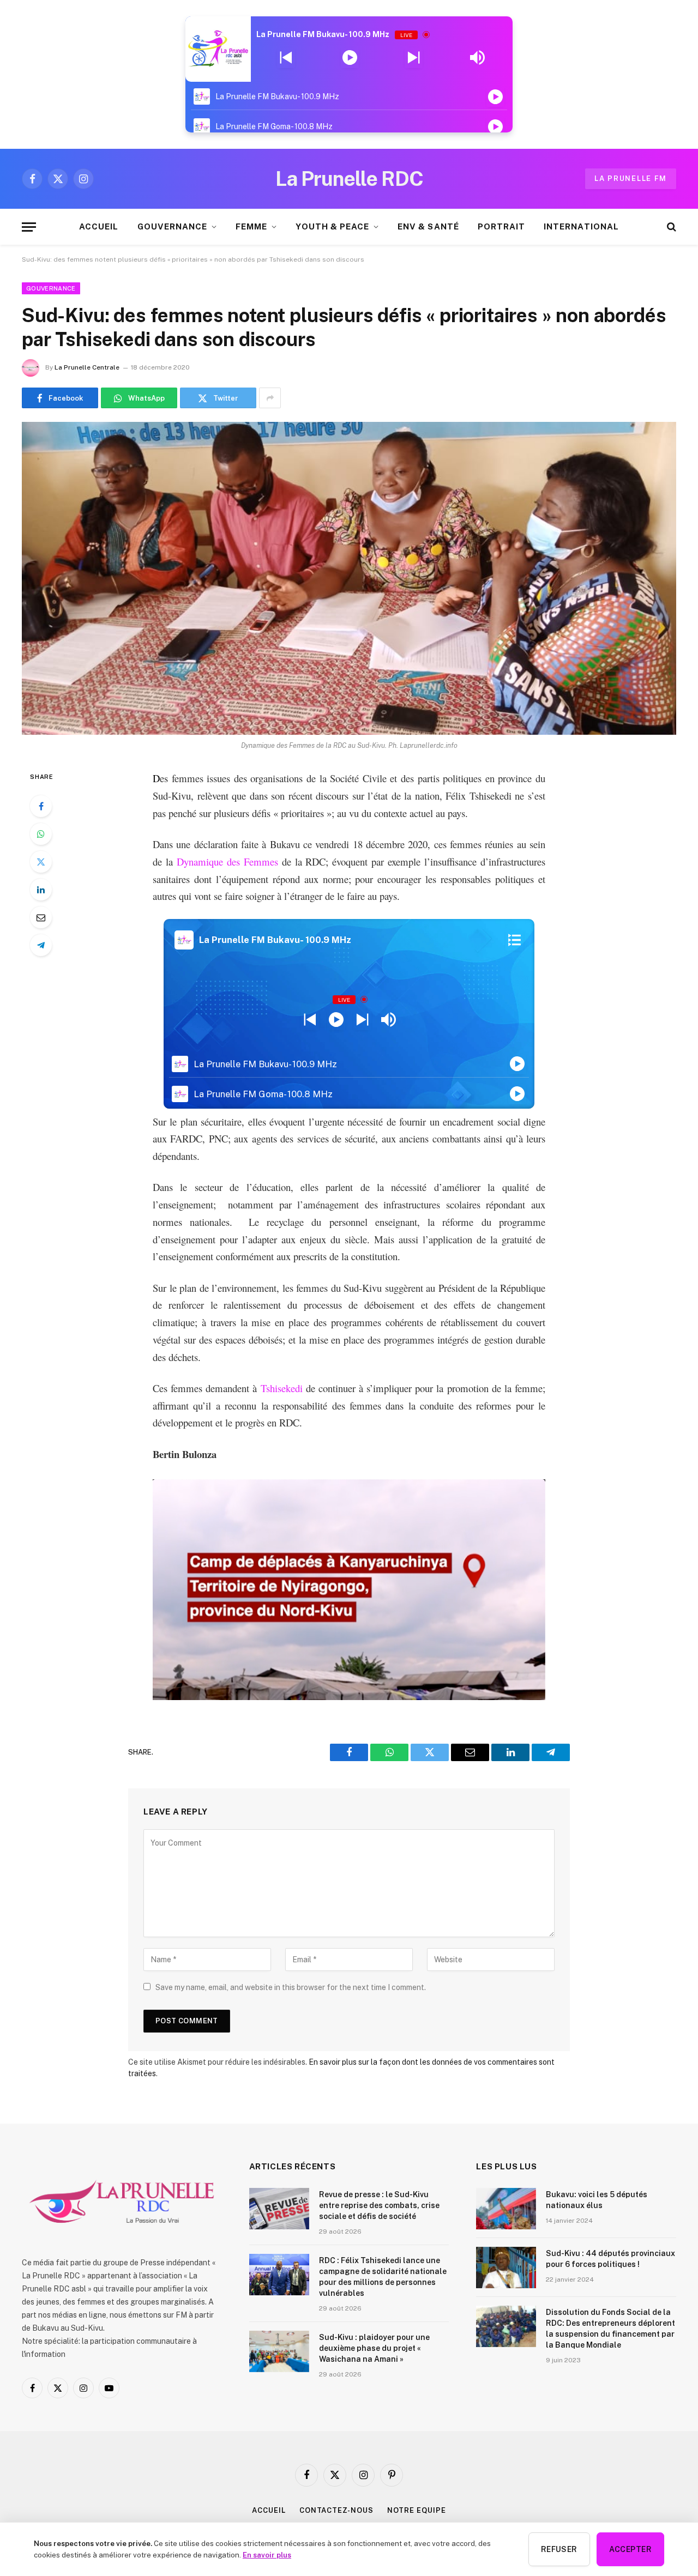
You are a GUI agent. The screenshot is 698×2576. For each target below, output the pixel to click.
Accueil (269, 2510)
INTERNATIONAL (581, 226)
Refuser (559, 2549)
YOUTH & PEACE (332, 226)
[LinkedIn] (41, 890)
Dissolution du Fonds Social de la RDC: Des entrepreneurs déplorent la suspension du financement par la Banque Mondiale (610, 2329)
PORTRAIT (501, 226)
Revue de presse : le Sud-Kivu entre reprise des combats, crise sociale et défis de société (379, 2205)
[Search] (670, 227)
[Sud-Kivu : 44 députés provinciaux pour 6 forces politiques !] (506, 2267)
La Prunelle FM (631, 179)
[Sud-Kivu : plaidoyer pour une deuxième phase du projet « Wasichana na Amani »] (279, 2351)
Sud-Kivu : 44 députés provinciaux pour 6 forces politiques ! (610, 2259)
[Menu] (29, 227)
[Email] (41, 917)
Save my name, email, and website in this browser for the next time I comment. (291, 1987)
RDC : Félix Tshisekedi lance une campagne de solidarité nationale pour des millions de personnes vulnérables (383, 2277)
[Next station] (286, 58)
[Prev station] (414, 58)
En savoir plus (267, 2555)
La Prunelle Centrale (87, 367)
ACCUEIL (99, 226)
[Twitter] (41, 862)
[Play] (350, 58)
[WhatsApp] (41, 834)
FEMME (251, 226)
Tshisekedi (282, 1388)
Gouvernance (51, 288)
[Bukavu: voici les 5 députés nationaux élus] (506, 2209)
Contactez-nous (336, 2510)
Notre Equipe (417, 2510)
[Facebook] (41, 806)
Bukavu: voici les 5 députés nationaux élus (597, 2200)
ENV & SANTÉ (428, 226)
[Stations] (515, 940)
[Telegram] (41, 945)
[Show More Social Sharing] (270, 398)
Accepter (630, 2549)
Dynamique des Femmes (227, 861)
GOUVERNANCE (173, 226)
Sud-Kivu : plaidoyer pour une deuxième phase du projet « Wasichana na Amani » (374, 2348)
